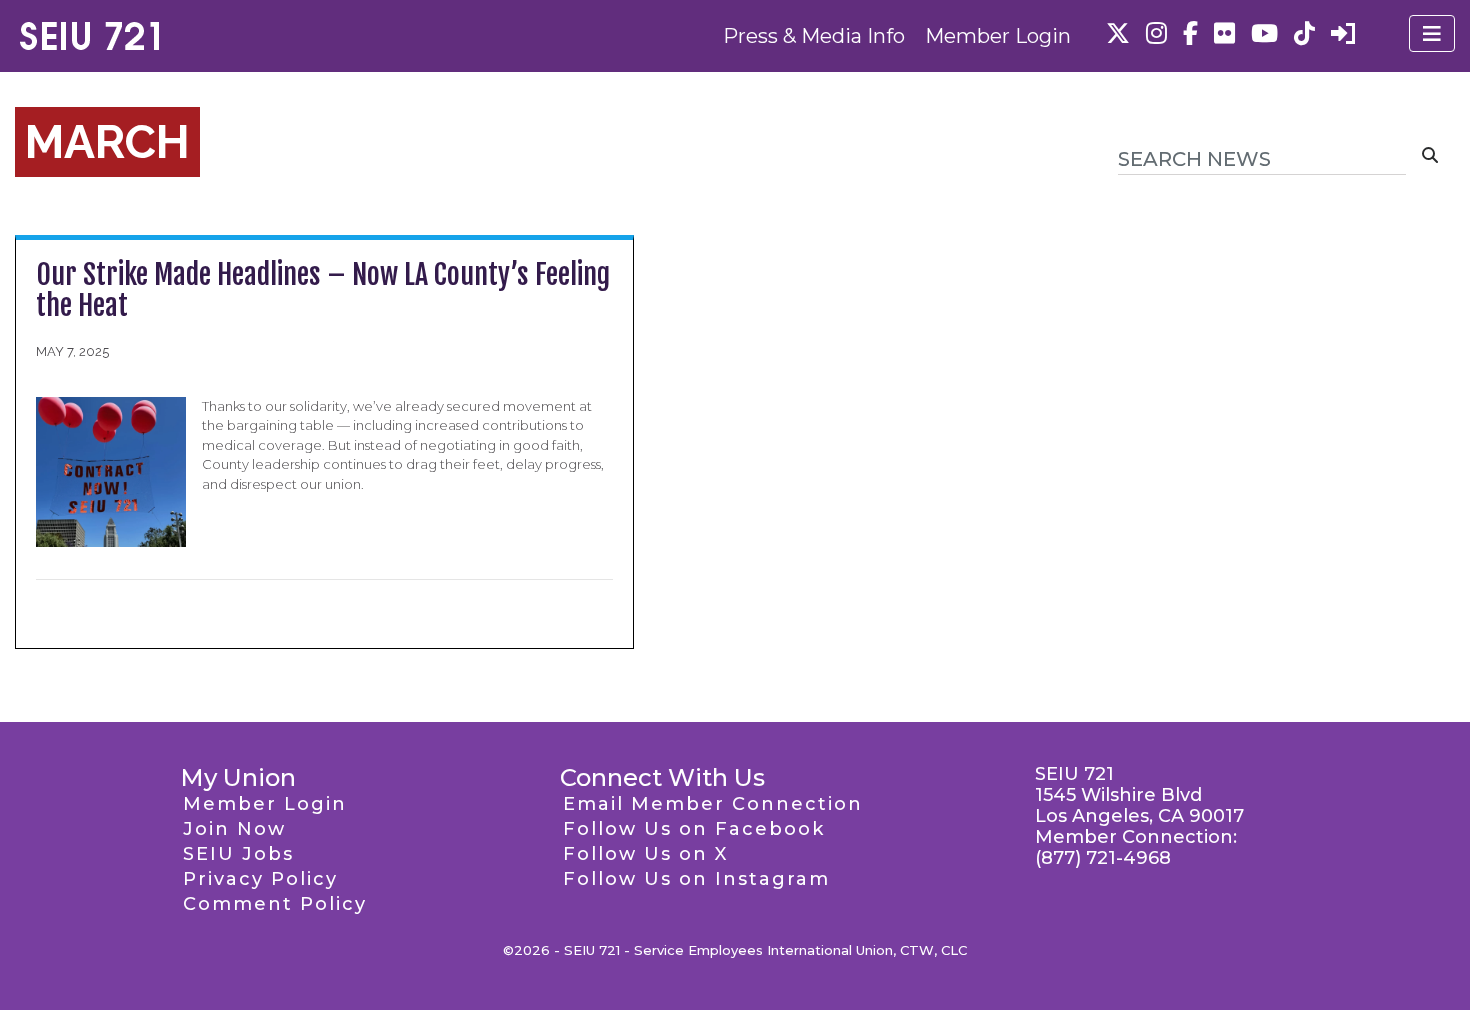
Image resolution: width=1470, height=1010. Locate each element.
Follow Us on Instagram (696, 879)
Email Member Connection (713, 804)
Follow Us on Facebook (694, 829)
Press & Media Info (814, 36)
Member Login (998, 36)
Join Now (234, 829)
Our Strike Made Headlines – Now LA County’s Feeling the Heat (323, 290)
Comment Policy (275, 904)
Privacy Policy (260, 879)
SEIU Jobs (238, 854)
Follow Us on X (645, 854)
